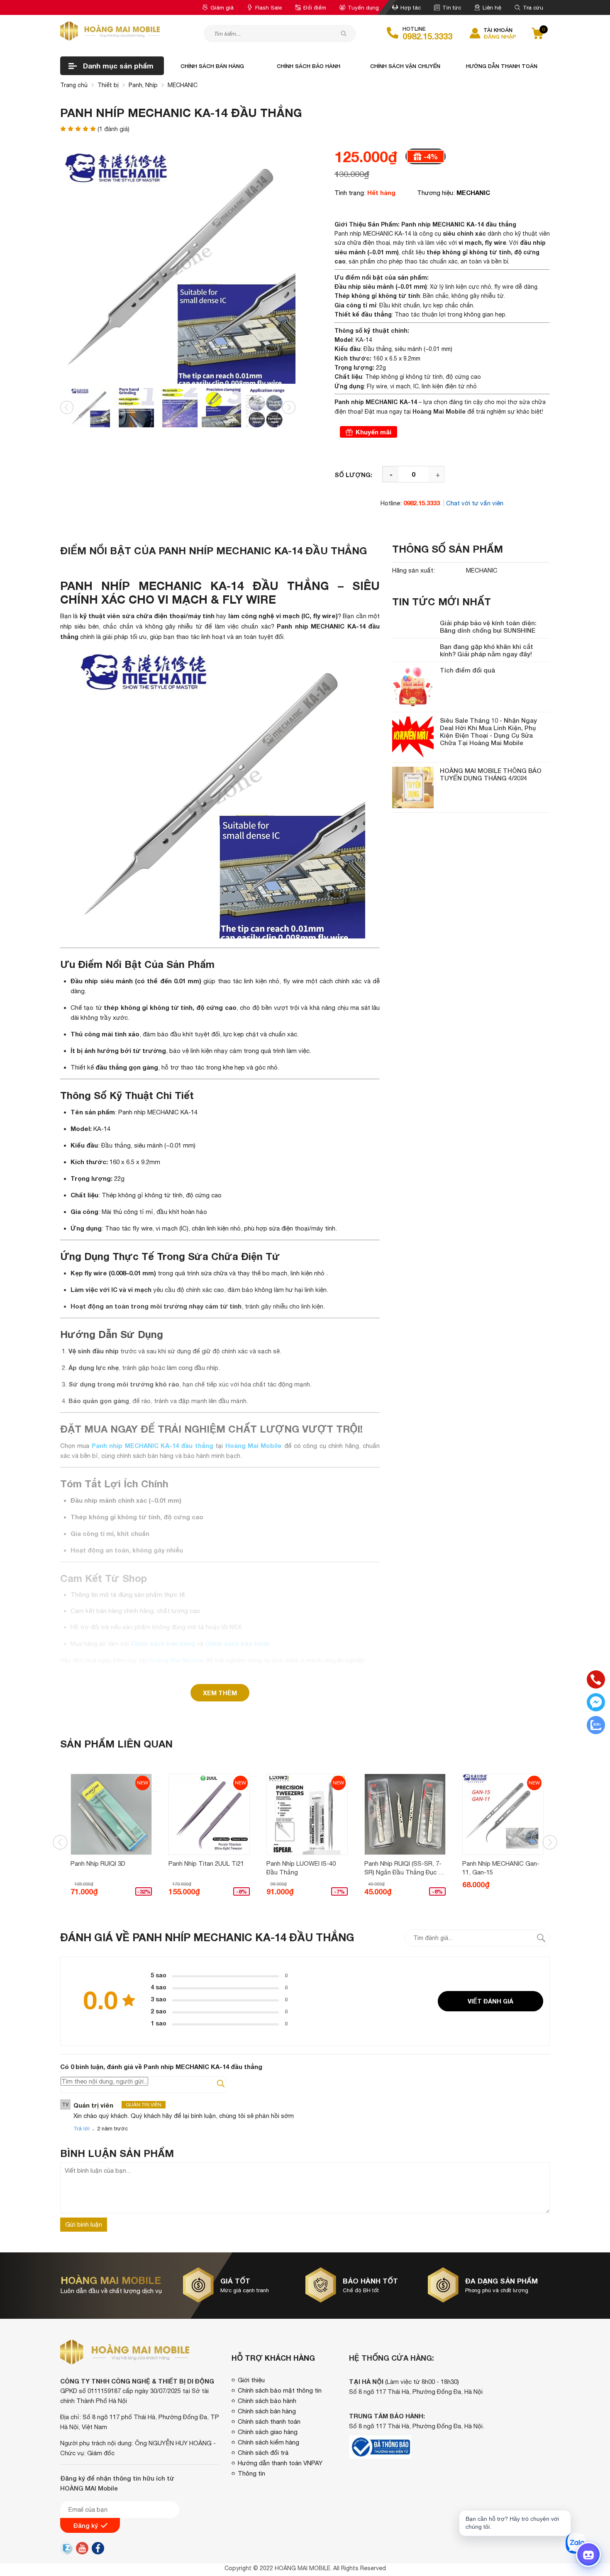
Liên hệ (492, 7)
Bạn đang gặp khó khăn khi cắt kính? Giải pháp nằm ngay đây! (487, 650)
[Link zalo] (66, 2552)
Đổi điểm (315, 7)
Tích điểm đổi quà (467, 670)
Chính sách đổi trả (263, 2453)
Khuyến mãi (373, 432)
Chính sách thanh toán (269, 2421)
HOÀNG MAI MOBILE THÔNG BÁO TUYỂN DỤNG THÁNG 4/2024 (491, 774)
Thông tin (251, 2473)
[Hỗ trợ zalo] (596, 1726)
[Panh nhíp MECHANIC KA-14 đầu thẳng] (90, 407)
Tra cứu (533, 7)
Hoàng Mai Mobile (439, 411)
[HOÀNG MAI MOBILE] (110, 31)
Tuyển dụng (363, 7)
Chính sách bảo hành (309, 66)
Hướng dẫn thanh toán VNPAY (280, 2463)
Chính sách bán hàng (212, 66)
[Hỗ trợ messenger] (596, 1703)
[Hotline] (596, 1680)
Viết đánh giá (490, 2001)
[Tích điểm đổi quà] (413, 687)
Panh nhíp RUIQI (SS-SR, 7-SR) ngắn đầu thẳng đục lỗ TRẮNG (405, 1868)
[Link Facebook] (98, 2550)
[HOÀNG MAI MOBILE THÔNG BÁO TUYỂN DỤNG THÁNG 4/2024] (413, 787)
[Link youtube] (82, 2550)
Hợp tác (411, 7)
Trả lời (82, 2129)
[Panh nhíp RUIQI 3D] (111, 1814)
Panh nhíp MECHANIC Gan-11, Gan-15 (501, 1868)
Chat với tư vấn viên (475, 503)
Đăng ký (85, 2525)
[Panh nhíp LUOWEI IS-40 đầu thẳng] (307, 1814)
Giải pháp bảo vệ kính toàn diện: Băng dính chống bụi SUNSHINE (488, 626)
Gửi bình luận (84, 2224)
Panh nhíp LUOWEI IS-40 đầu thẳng (301, 1868)
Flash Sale (268, 7)
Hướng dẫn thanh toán (502, 66)
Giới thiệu (251, 2380)
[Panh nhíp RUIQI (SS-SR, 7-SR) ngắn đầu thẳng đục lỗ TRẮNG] (405, 1814)
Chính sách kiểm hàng (268, 2442)
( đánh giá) (113, 129)
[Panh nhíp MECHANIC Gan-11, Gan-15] (503, 1814)
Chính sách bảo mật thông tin (280, 2390)
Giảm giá (222, 7)
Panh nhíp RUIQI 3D (98, 1863)
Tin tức (452, 7)
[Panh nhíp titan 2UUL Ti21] (209, 1814)
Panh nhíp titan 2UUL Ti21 (206, 1863)
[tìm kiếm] (344, 33)
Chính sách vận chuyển (405, 66)
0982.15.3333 (427, 36)
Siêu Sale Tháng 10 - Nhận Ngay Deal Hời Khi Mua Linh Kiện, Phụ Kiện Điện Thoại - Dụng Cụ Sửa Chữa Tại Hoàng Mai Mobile (488, 731)
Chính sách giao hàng (268, 2432)
